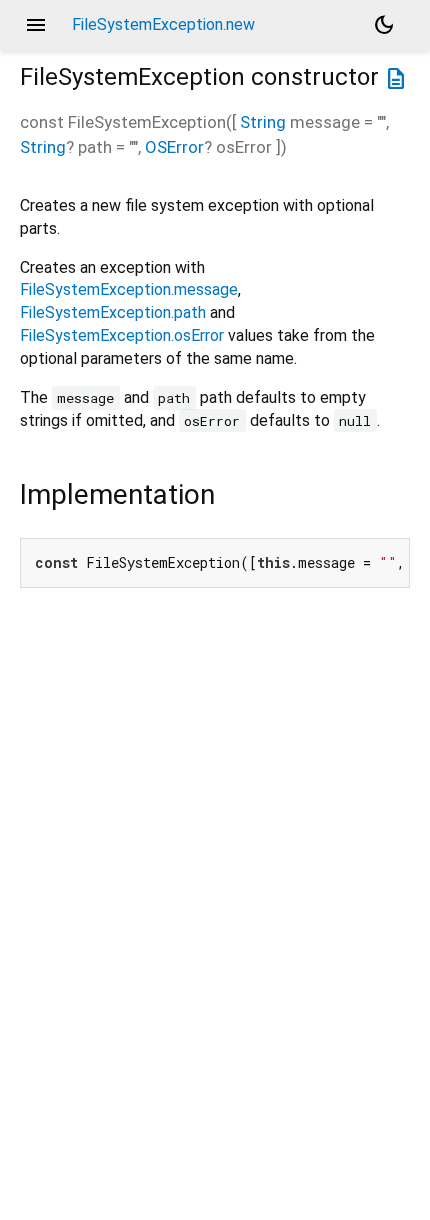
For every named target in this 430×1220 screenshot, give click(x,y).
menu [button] (36, 25)
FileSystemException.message (129, 289)
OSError (174, 147)
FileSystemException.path (113, 312)
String (263, 122)
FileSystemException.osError (122, 335)
